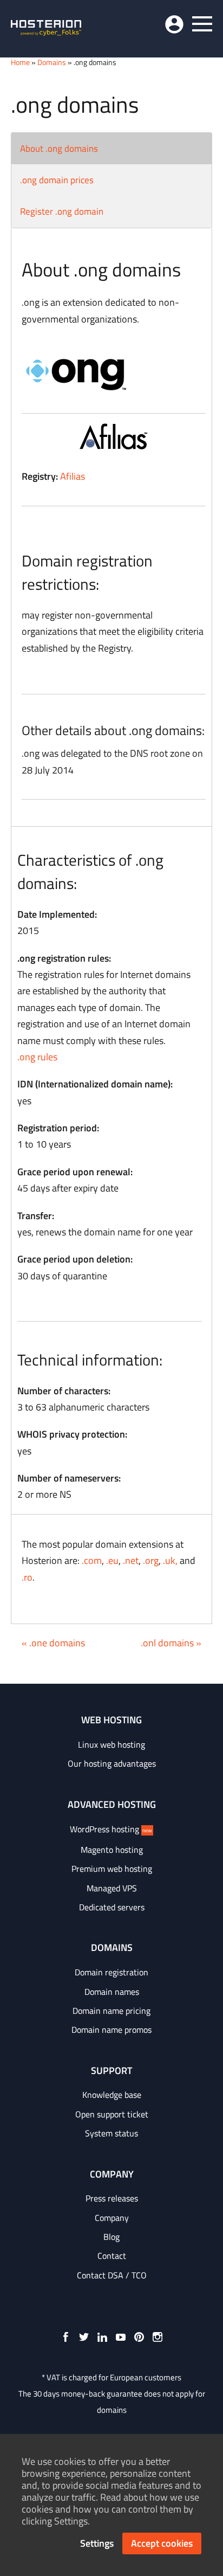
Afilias (73, 476)
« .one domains (53, 1643)
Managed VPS (112, 1888)
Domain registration (111, 1972)
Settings (97, 2543)
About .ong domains (59, 149)
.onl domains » (171, 1643)
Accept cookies (162, 2543)
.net (131, 1560)
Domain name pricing (111, 2011)
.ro (27, 1577)
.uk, (170, 1560)
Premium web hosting (112, 1869)
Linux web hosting (111, 1744)
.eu (112, 1560)
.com (92, 1560)
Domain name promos (111, 2030)
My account (174, 24)
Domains (52, 62)
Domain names (112, 1992)
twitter (84, 2337)
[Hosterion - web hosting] (46, 29)
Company (112, 2218)
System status (111, 2133)
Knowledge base (112, 2095)
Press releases (112, 2198)
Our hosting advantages (112, 1763)
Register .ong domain (62, 211)
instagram (158, 2337)
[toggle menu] (202, 24)
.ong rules (37, 1057)
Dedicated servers (112, 1907)
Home (20, 62)
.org (151, 1560)
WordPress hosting (111, 1829)
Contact (112, 2256)
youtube (121, 2337)
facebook (65, 2337)
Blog (111, 2237)
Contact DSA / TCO (112, 2275)
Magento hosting (112, 1850)
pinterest (139, 2337)
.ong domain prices (57, 180)
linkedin (102, 2337)
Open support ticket (112, 2114)
